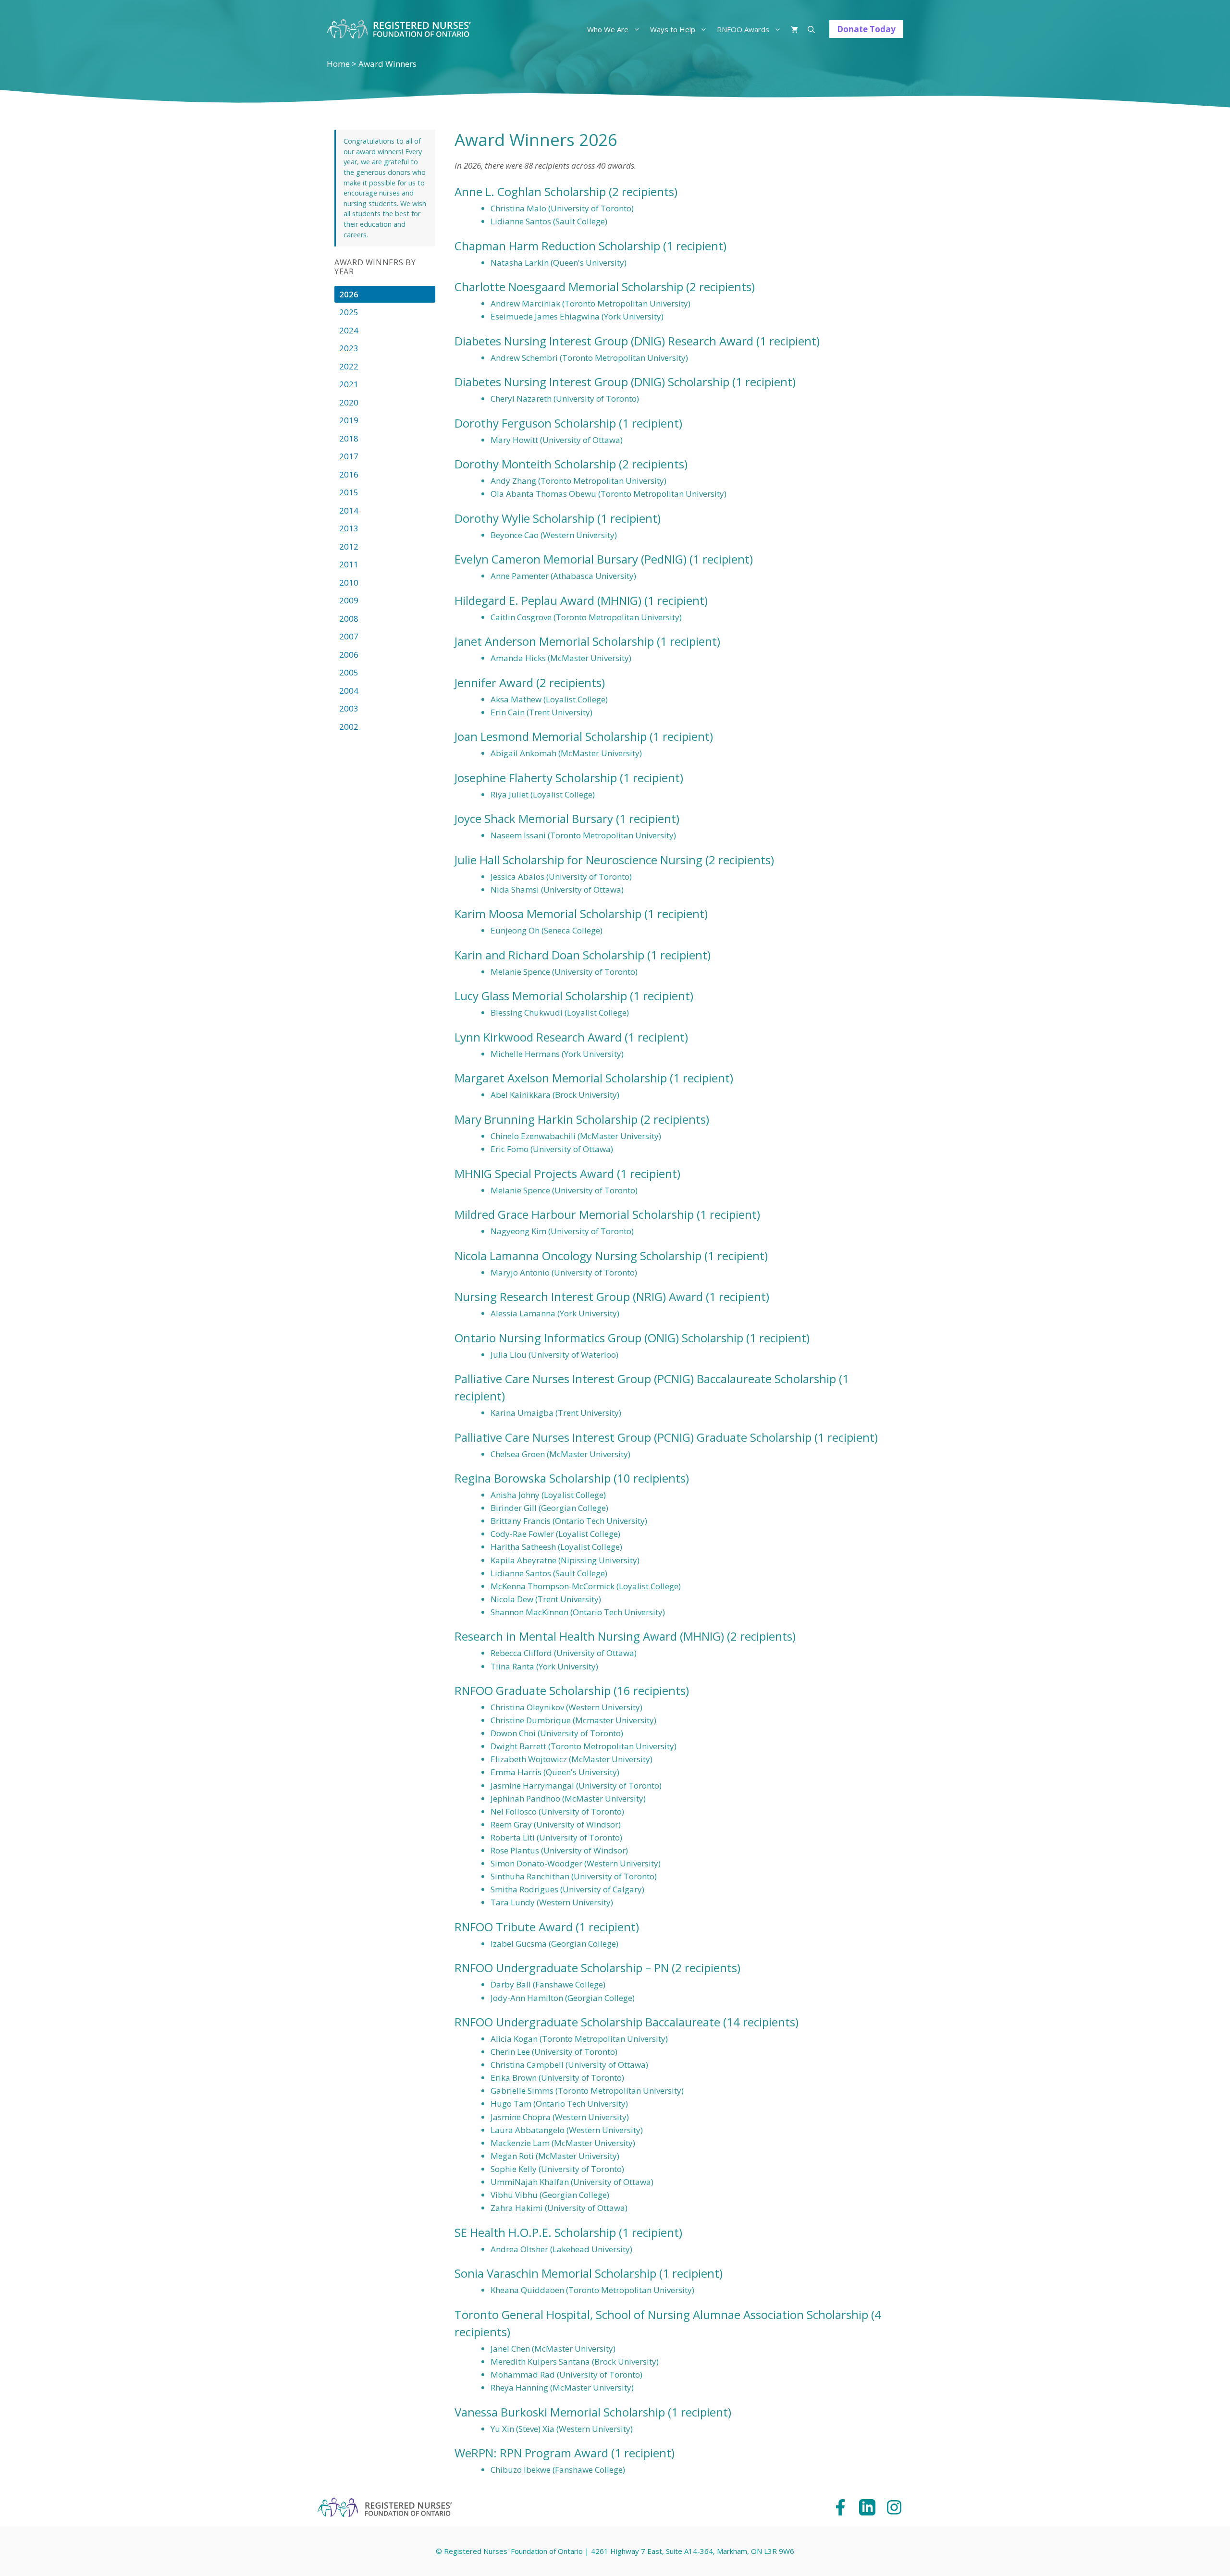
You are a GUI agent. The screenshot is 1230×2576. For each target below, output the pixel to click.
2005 (349, 672)
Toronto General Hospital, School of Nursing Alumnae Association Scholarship (661, 2314)
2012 (349, 546)
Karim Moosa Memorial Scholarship (548, 914)
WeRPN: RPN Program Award (531, 2453)
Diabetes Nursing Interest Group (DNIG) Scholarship (592, 382)
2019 (349, 420)
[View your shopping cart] (794, 29)
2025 (349, 312)
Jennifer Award (494, 682)
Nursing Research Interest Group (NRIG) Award (579, 1296)
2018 (349, 438)
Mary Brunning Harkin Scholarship (546, 1119)
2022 (349, 366)
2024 (349, 330)
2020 (349, 402)
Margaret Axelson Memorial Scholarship (561, 1078)
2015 (349, 492)
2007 (349, 636)
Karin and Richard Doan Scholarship (549, 955)
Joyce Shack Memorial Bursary (534, 818)
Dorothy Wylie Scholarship (524, 518)
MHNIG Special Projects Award (534, 1173)
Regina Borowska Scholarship (533, 1478)
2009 (349, 600)
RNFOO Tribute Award (514, 1927)
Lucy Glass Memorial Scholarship (541, 996)
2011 (349, 564)
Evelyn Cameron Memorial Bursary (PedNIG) (571, 559)
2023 (349, 348)
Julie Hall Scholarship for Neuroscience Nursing (578, 860)
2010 (349, 583)
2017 (349, 456)
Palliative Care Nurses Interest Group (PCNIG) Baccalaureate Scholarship (645, 1379)
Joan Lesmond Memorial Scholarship (551, 736)
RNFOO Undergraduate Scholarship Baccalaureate (587, 2022)
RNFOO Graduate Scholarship (533, 1690)
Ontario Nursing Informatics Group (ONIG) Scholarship (599, 1338)
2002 (349, 727)
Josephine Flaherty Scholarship (536, 778)
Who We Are (608, 29)
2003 (349, 708)
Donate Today (866, 29)
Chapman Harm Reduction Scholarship (557, 246)
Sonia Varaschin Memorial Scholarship (555, 2273)
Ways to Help (673, 29)
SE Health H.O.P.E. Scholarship (535, 2232)
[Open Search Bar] (811, 29)
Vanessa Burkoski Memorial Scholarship (560, 2412)
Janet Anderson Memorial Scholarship (554, 641)
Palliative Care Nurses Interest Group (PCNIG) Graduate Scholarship (633, 1437)
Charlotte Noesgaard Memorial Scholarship (569, 287)
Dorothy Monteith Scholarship (535, 464)
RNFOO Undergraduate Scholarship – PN (562, 1968)
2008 (349, 619)
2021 (349, 384)
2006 (349, 655)
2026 (349, 294)
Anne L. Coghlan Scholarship (530, 191)
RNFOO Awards (743, 29)
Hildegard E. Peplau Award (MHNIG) (548, 600)
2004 (349, 691)
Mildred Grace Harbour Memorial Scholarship (574, 1214)
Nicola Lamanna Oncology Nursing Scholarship (578, 1256)
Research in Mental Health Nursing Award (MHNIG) (589, 1636)
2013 (349, 528)
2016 (349, 474)
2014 (349, 510)
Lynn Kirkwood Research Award (538, 1037)
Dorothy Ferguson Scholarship (535, 423)
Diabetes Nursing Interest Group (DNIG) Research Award (604, 341)
